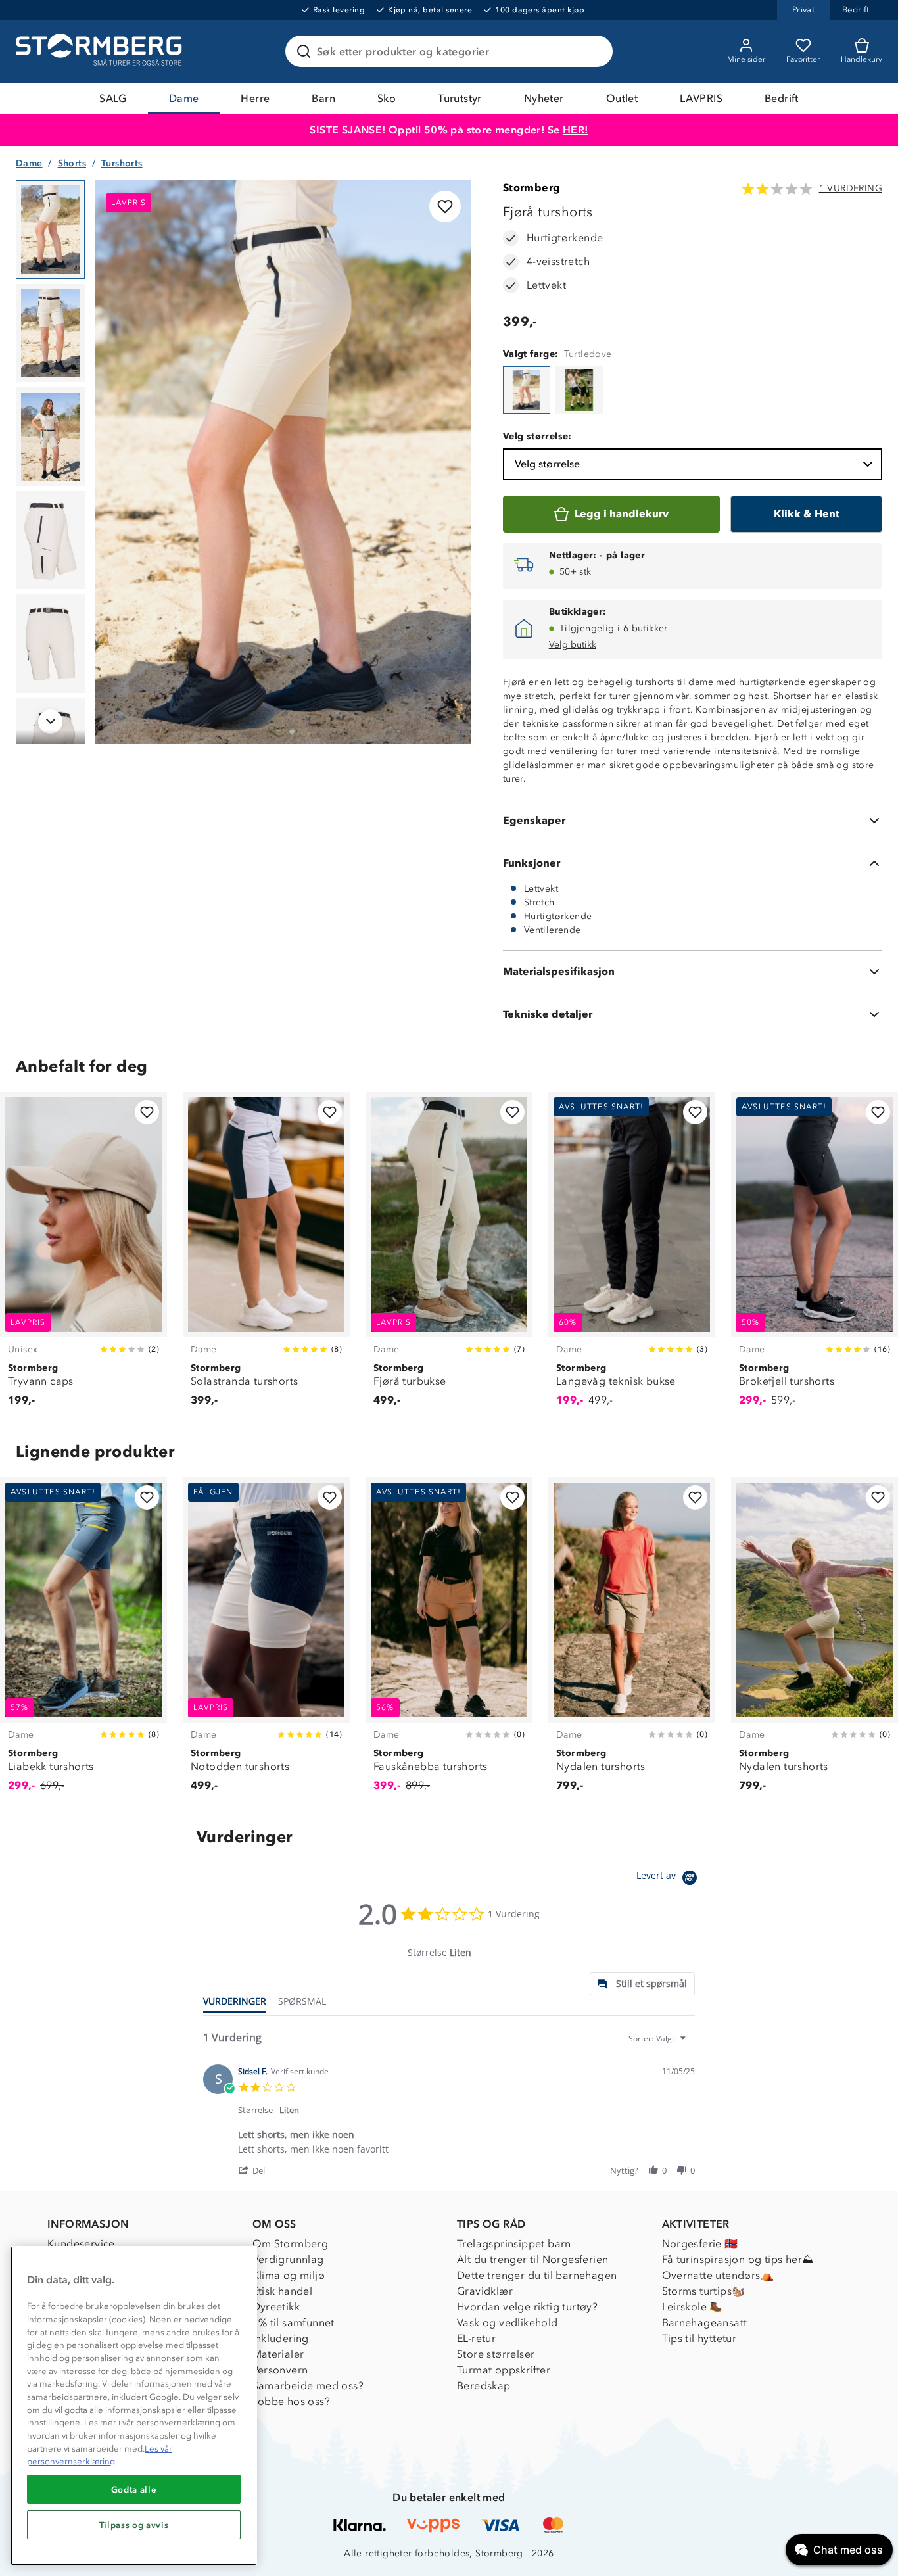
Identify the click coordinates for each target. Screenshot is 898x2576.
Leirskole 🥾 (693, 2307)
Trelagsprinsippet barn (514, 2244)
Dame (184, 98)
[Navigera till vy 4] (50, 540)
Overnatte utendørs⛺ (718, 2275)
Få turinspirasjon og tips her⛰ (738, 2259)
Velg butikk (573, 645)
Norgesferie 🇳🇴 (700, 2244)
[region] (134, 2406)
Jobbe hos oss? (292, 2401)
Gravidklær (485, 2291)
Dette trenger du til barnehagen (537, 2275)
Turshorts (122, 163)
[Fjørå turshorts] (527, 390)
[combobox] (659, 2039)
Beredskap (484, 2386)
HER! (576, 130)
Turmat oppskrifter (504, 2370)
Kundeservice (81, 2244)
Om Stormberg (291, 2244)
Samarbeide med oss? (308, 2386)
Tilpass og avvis (134, 2525)
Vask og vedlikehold (508, 2323)
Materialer (278, 2354)
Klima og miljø (289, 2275)
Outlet (622, 98)
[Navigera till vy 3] (50, 437)
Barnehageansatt (705, 2323)
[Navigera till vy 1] (50, 229)
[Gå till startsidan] (101, 51)
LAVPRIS (701, 98)
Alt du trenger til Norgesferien (532, 2259)
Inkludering (281, 2338)
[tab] (642, 1984)
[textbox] (692, 2044)
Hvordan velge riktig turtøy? (527, 2307)
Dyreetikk (276, 2307)
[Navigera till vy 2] (50, 333)
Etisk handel (283, 2291)
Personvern (280, 2370)
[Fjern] (594, 51)
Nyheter (544, 98)
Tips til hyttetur (699, 2338)
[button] (258, 2170)
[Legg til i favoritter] (445, 206)
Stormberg (532, 188)
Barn (323, 98)
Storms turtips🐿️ (704, 2291)
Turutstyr (460, 98)
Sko (387, 98)
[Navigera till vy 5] (50, 644)
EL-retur (476, 2338)
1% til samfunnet (294, 2323)
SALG (113, 98)
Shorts (72, 163)
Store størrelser (496, 2354)
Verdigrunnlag (288, 2259)
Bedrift (782, 98)
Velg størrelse (547, 464)
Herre (255, 98)
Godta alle (134, 2489)
